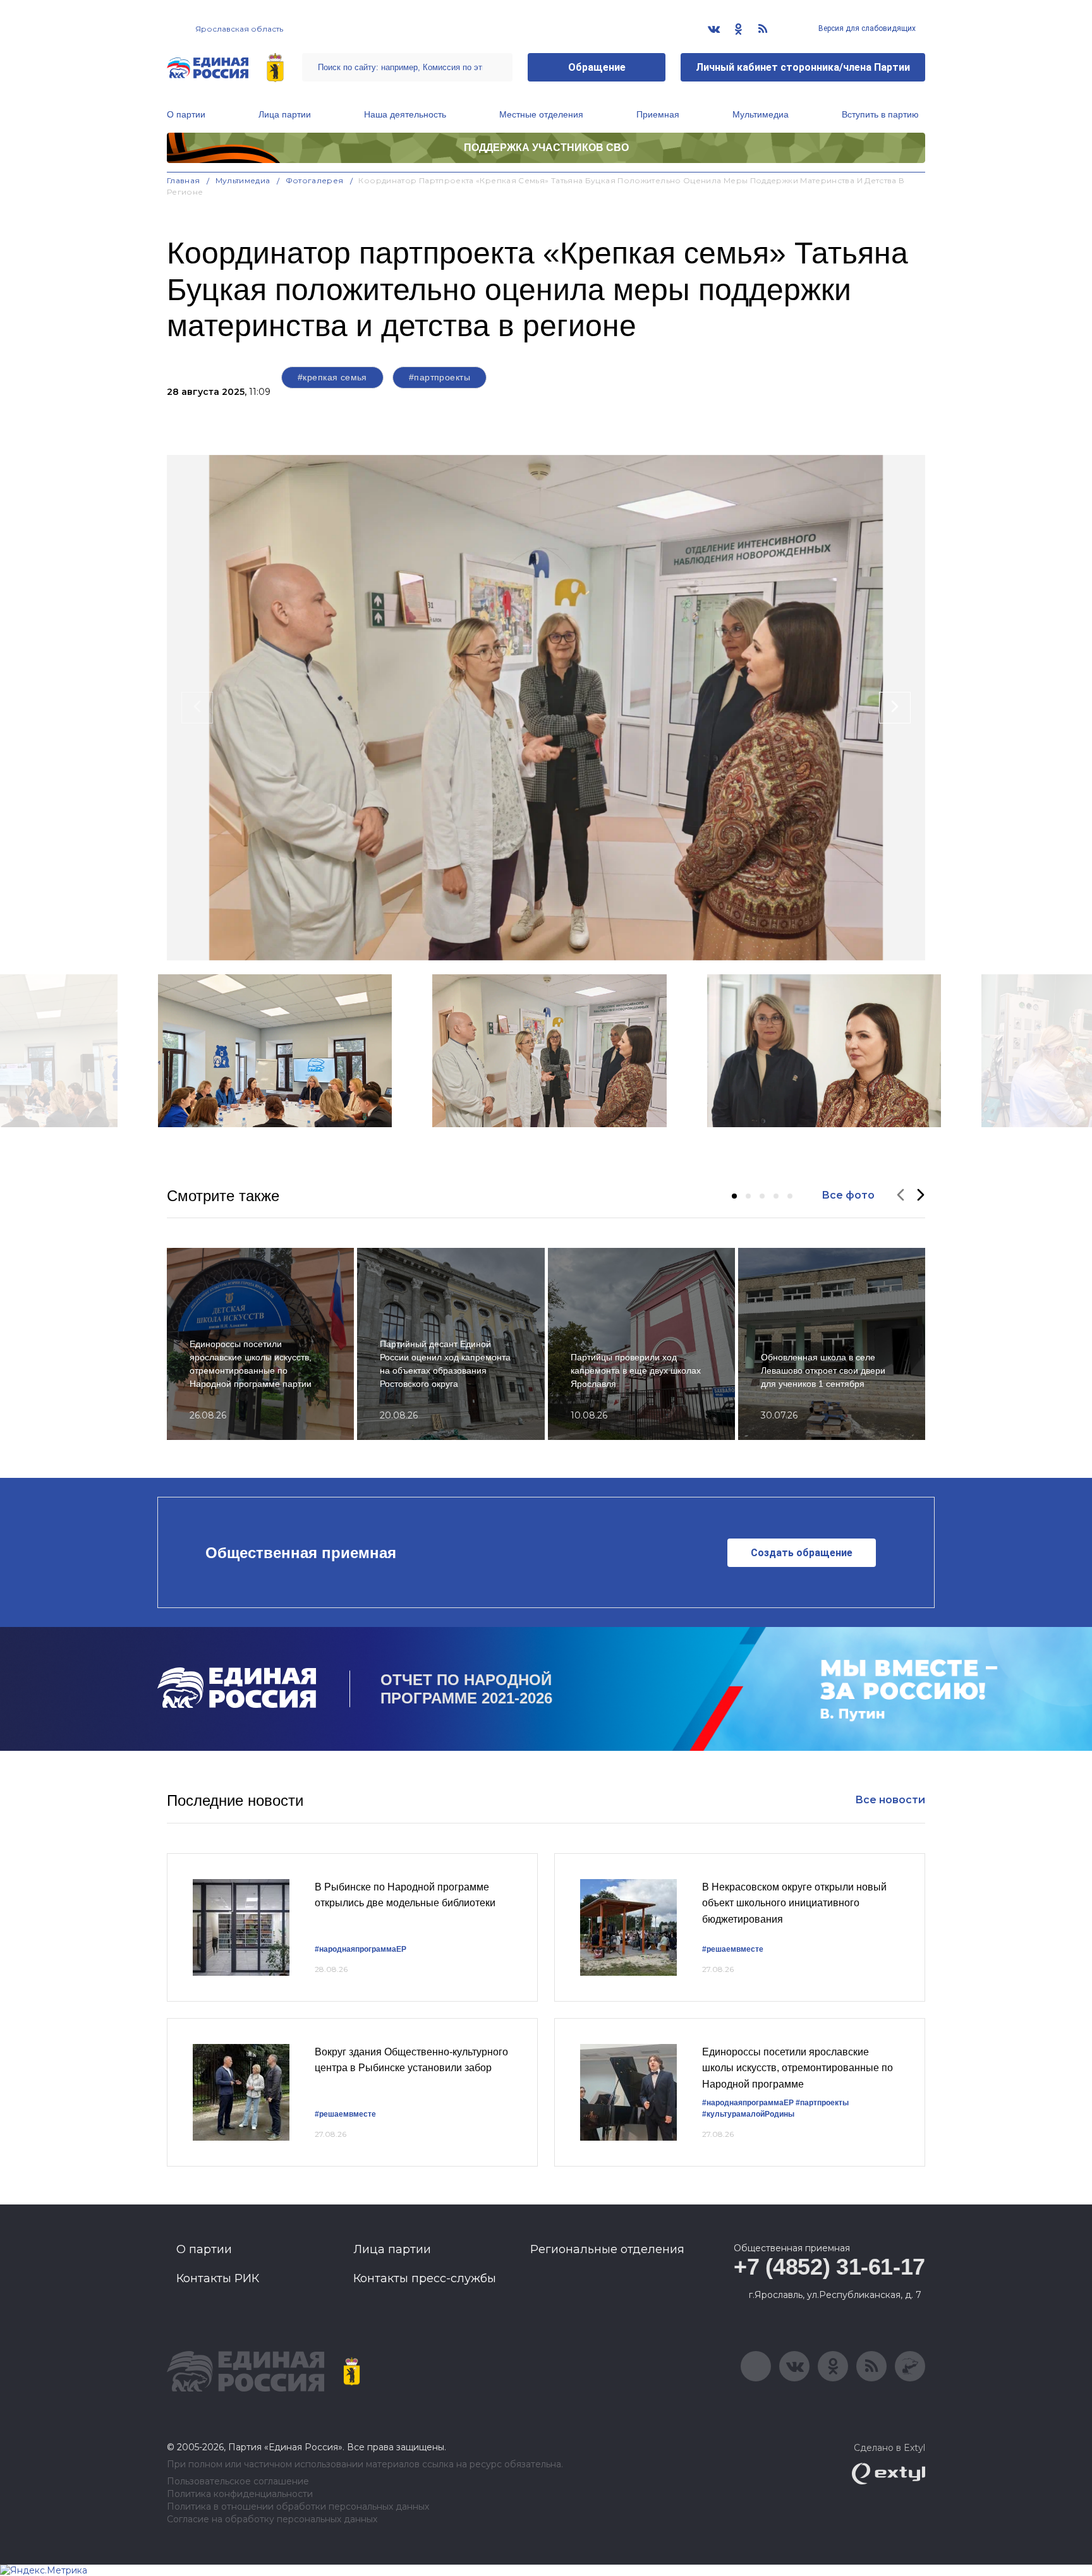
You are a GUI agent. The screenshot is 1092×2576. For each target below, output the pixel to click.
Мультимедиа (761, 114)
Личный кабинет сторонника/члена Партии (803, 67)
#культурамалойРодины (748, 2114)
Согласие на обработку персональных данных (272, 2519)
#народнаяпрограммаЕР (361, 1949)
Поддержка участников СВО (546, 148)
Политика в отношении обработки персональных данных (298, 2507)
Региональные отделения (607, 2249)
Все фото (848, 1195)
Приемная (658, 114)
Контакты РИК (218, 2278)
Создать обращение (802, 1553)
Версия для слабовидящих (866, 28)
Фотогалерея (315, 180)
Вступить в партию (880, 114)
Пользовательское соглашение (238, 2482)
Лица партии (285, 114)
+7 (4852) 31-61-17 (829, 2267)
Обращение (597, 67)
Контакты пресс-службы (425, 2278)
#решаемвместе (733, 1949)
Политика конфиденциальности (240, 2494)
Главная (184, 180)
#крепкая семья (332, 377)
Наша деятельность (405, 114)
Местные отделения (541, 114)
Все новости (890, 1800)
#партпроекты (440, 377)
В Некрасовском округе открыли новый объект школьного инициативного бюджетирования (794, 1903)
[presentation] (197, 708)
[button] (734, 1196)
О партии (186, 114)
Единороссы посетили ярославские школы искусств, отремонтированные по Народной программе (798, 2068)
